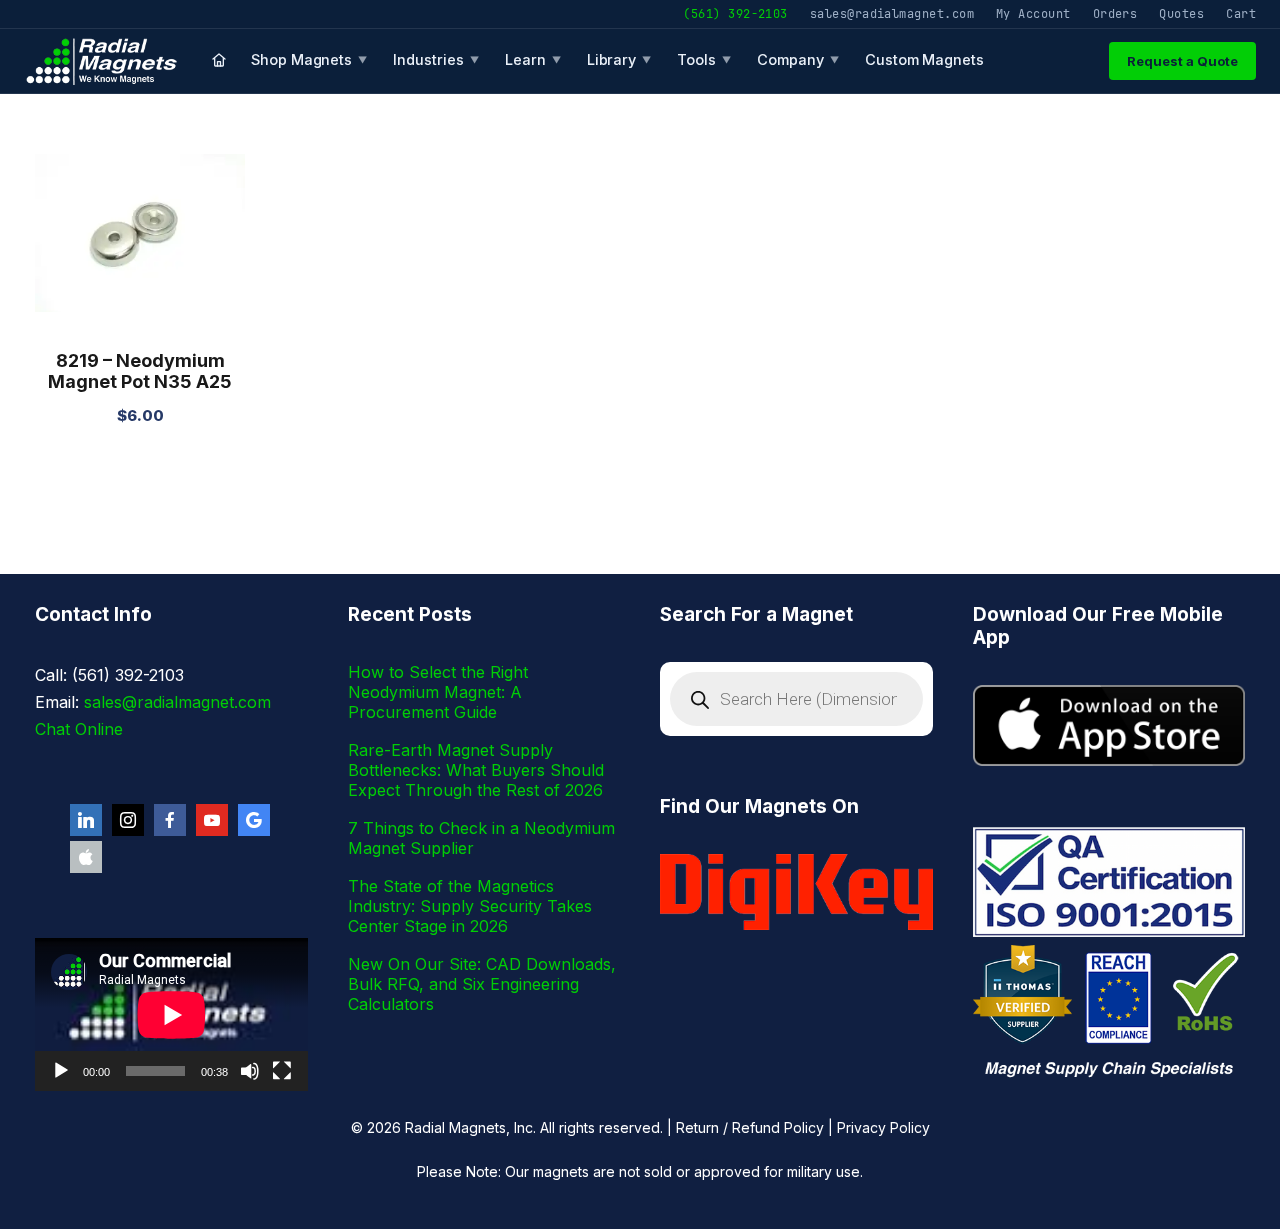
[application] (171, 1014)
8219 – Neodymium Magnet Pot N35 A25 (140, 371)
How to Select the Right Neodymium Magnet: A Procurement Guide (438, 692)
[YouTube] (212, 820)
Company (798, 59)
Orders (1115, 13)
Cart (1241, 13)
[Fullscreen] (282, 1071)
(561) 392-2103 (735, 13)
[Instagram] (128, 820)
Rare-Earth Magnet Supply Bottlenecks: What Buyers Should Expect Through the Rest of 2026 (476, 770)
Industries (436, 59)
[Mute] (250, 1071)
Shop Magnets (309, 59)
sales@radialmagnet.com (892, 13)
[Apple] (86, 857)
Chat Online (79, 729)
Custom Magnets (924, 59)
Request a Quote (1182, 61)
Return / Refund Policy (750, 1127)
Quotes (1181, 13)
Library (619, 59)
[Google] (254, 820)
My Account (1033, 13)
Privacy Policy (883, 1127)
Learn (533, 59)
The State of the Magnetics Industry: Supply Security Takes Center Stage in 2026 (470, 906)
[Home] (219, 61)
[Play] (61, 1071)
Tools (704, 59)
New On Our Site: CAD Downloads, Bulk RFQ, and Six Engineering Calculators (482, 984)
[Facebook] (170, 820)
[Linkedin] (86, 820)
